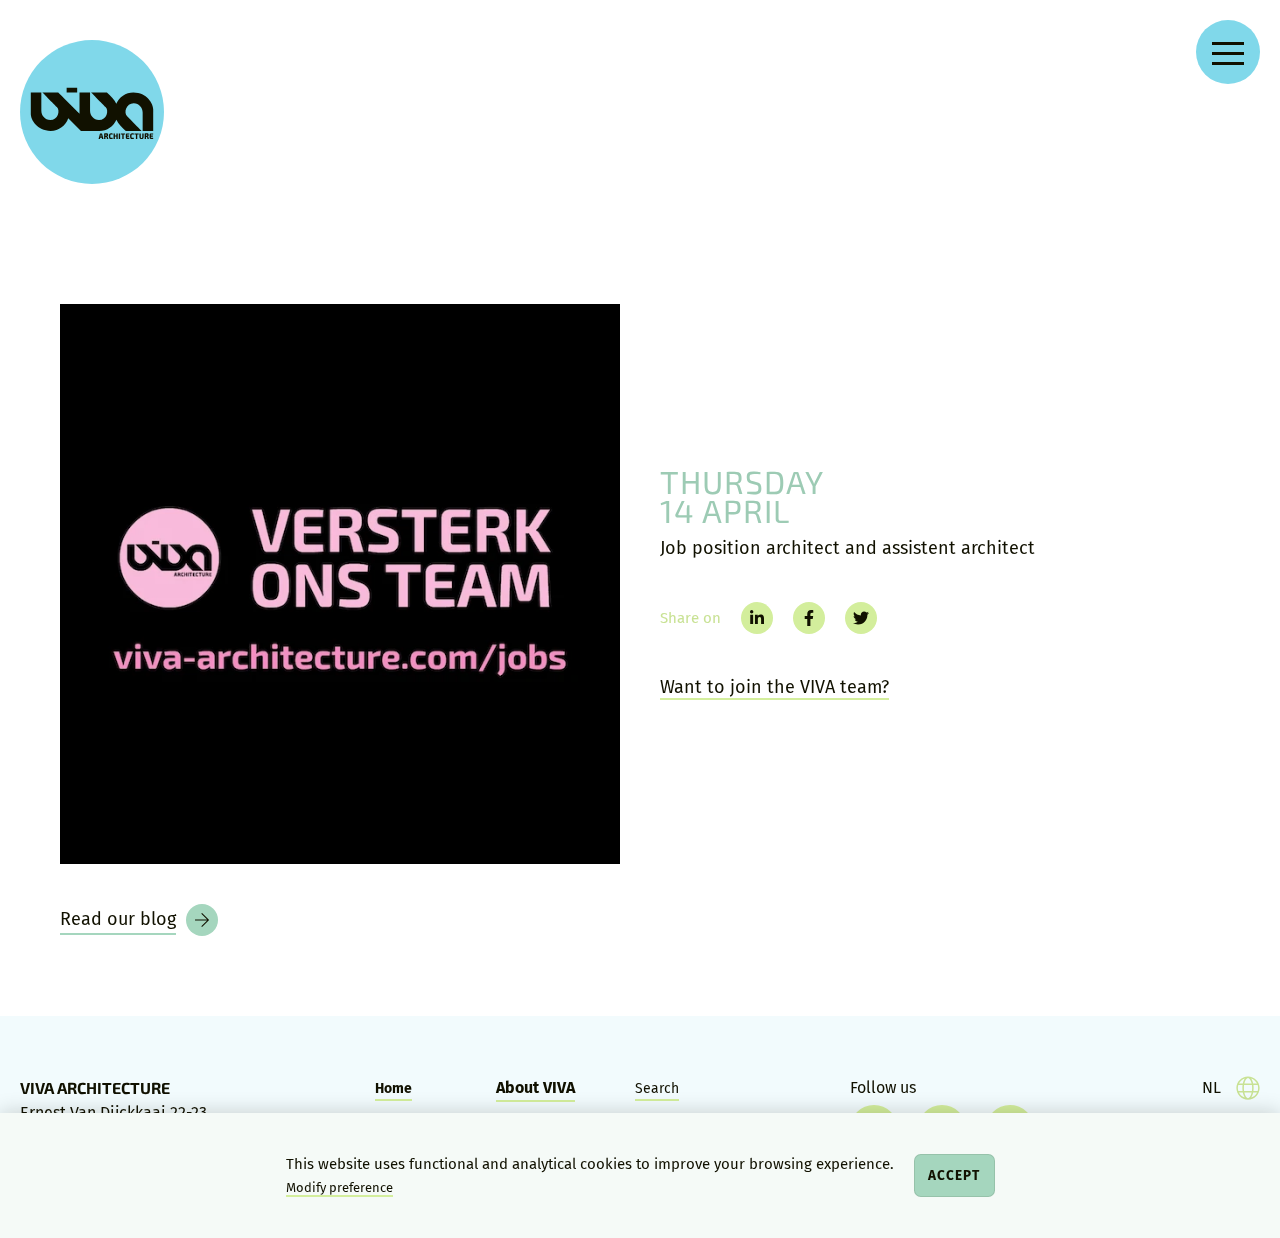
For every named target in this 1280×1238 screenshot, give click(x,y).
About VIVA (535, 1087)
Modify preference (339, 1187)
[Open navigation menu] (1228, 52)
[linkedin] (757, 618)
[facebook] (809, 618)
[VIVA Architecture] (92, 112)
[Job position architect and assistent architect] (340, 584)
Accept (954, 1175)
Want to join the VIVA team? (774, 687)
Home (393, 1088)
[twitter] (861, 618)
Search (657, 1088)
